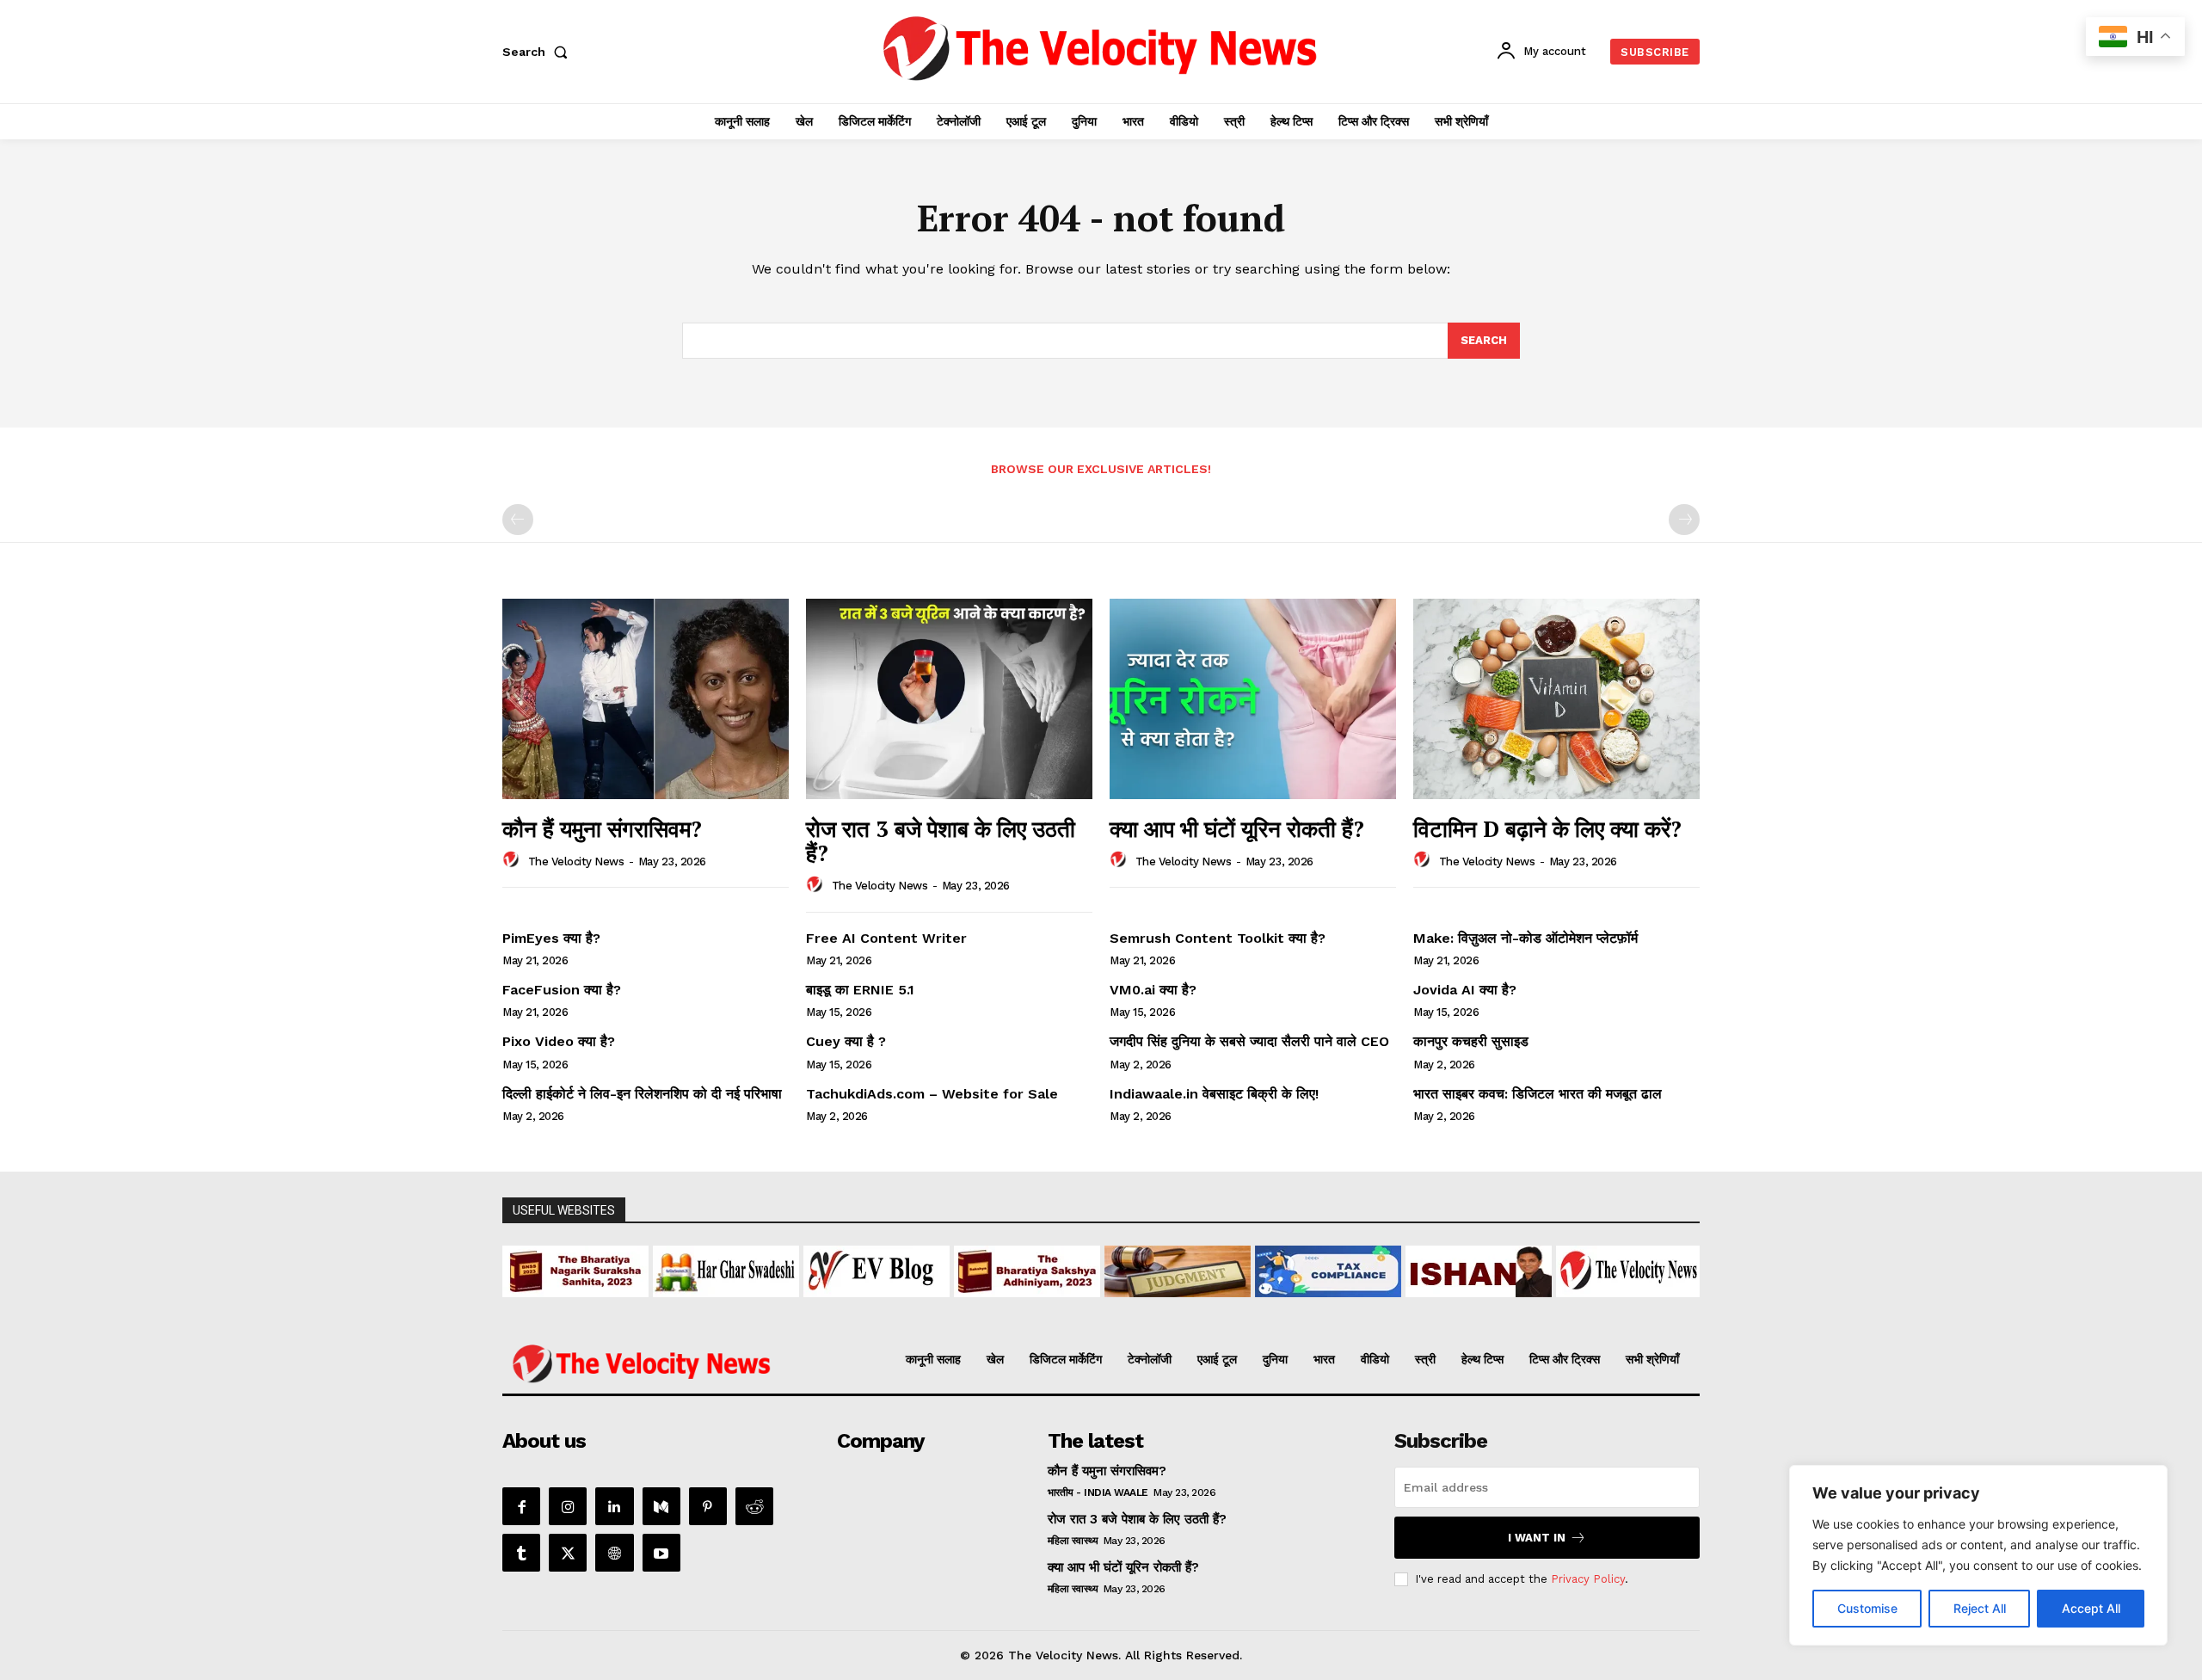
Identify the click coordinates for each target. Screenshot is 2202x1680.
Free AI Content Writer (889, 938)
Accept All (2091, 1608)
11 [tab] (1170, 1307)
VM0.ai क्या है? (1153, 990)
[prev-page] (518, 520)
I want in (1537, 1538)
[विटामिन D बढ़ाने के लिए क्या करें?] (1556, 699)
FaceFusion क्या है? (562, 990)
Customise (1867, 1608)
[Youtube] (661, 1553)
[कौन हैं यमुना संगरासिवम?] (646, 699)
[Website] (614, 1553)
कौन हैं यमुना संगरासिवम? (602, 828)
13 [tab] (1210, 1307)
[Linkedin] (614, 1506)
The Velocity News (576, 862)
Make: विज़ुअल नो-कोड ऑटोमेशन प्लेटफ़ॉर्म (1525, 938)
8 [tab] (1111, 1307)
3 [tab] (1012, 1307)
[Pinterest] (708, 1506)
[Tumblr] (521, 1553)
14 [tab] (1230, 1307)
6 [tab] (1071, 1307)
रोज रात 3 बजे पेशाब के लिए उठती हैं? (941, 841)
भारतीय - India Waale (1098, 1492)
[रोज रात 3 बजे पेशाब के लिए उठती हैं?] (949, 699)
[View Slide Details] (575, 1271)
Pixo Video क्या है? (559, 1041)
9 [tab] (1131, 1307)
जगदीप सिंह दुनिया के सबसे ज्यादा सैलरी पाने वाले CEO (1249, 1041)
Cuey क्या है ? (846, 1041)
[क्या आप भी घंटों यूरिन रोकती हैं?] (1253, 699)
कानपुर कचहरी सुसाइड (1471, 1041)
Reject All (1980, 1608)
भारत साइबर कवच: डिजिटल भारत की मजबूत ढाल (1538, 1094)
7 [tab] (1091, 1307)
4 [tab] (1032, 1307)
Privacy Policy (1588, 1579)
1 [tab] (972, 1307)
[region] (1978, 1555)
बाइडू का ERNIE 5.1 (860, 990)
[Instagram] (568, 1506)
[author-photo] (514, 860)
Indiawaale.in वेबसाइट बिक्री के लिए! (1216, 1094)
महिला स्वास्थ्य (1073, 1541)
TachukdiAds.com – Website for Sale (932, 1094)
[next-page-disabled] (1684, 520)
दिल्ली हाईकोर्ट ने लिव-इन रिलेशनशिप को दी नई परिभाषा (642, 1094)
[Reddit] (754, 1506)
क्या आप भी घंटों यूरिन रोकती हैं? (1237, 828)
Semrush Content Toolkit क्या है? (1218, 938)
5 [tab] (1052, 1307)
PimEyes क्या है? (551, 938)
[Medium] (661, 1506)
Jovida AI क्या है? (1465, 990)
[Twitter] (568, 1553)
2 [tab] (992, 1307)
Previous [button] (524, 1267)
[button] (538, 52)
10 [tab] (1150, 1307)
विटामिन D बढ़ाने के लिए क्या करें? (1547, 828)
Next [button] (1678, 1267)
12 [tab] (1190, 1307)
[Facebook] (521, 1506)
